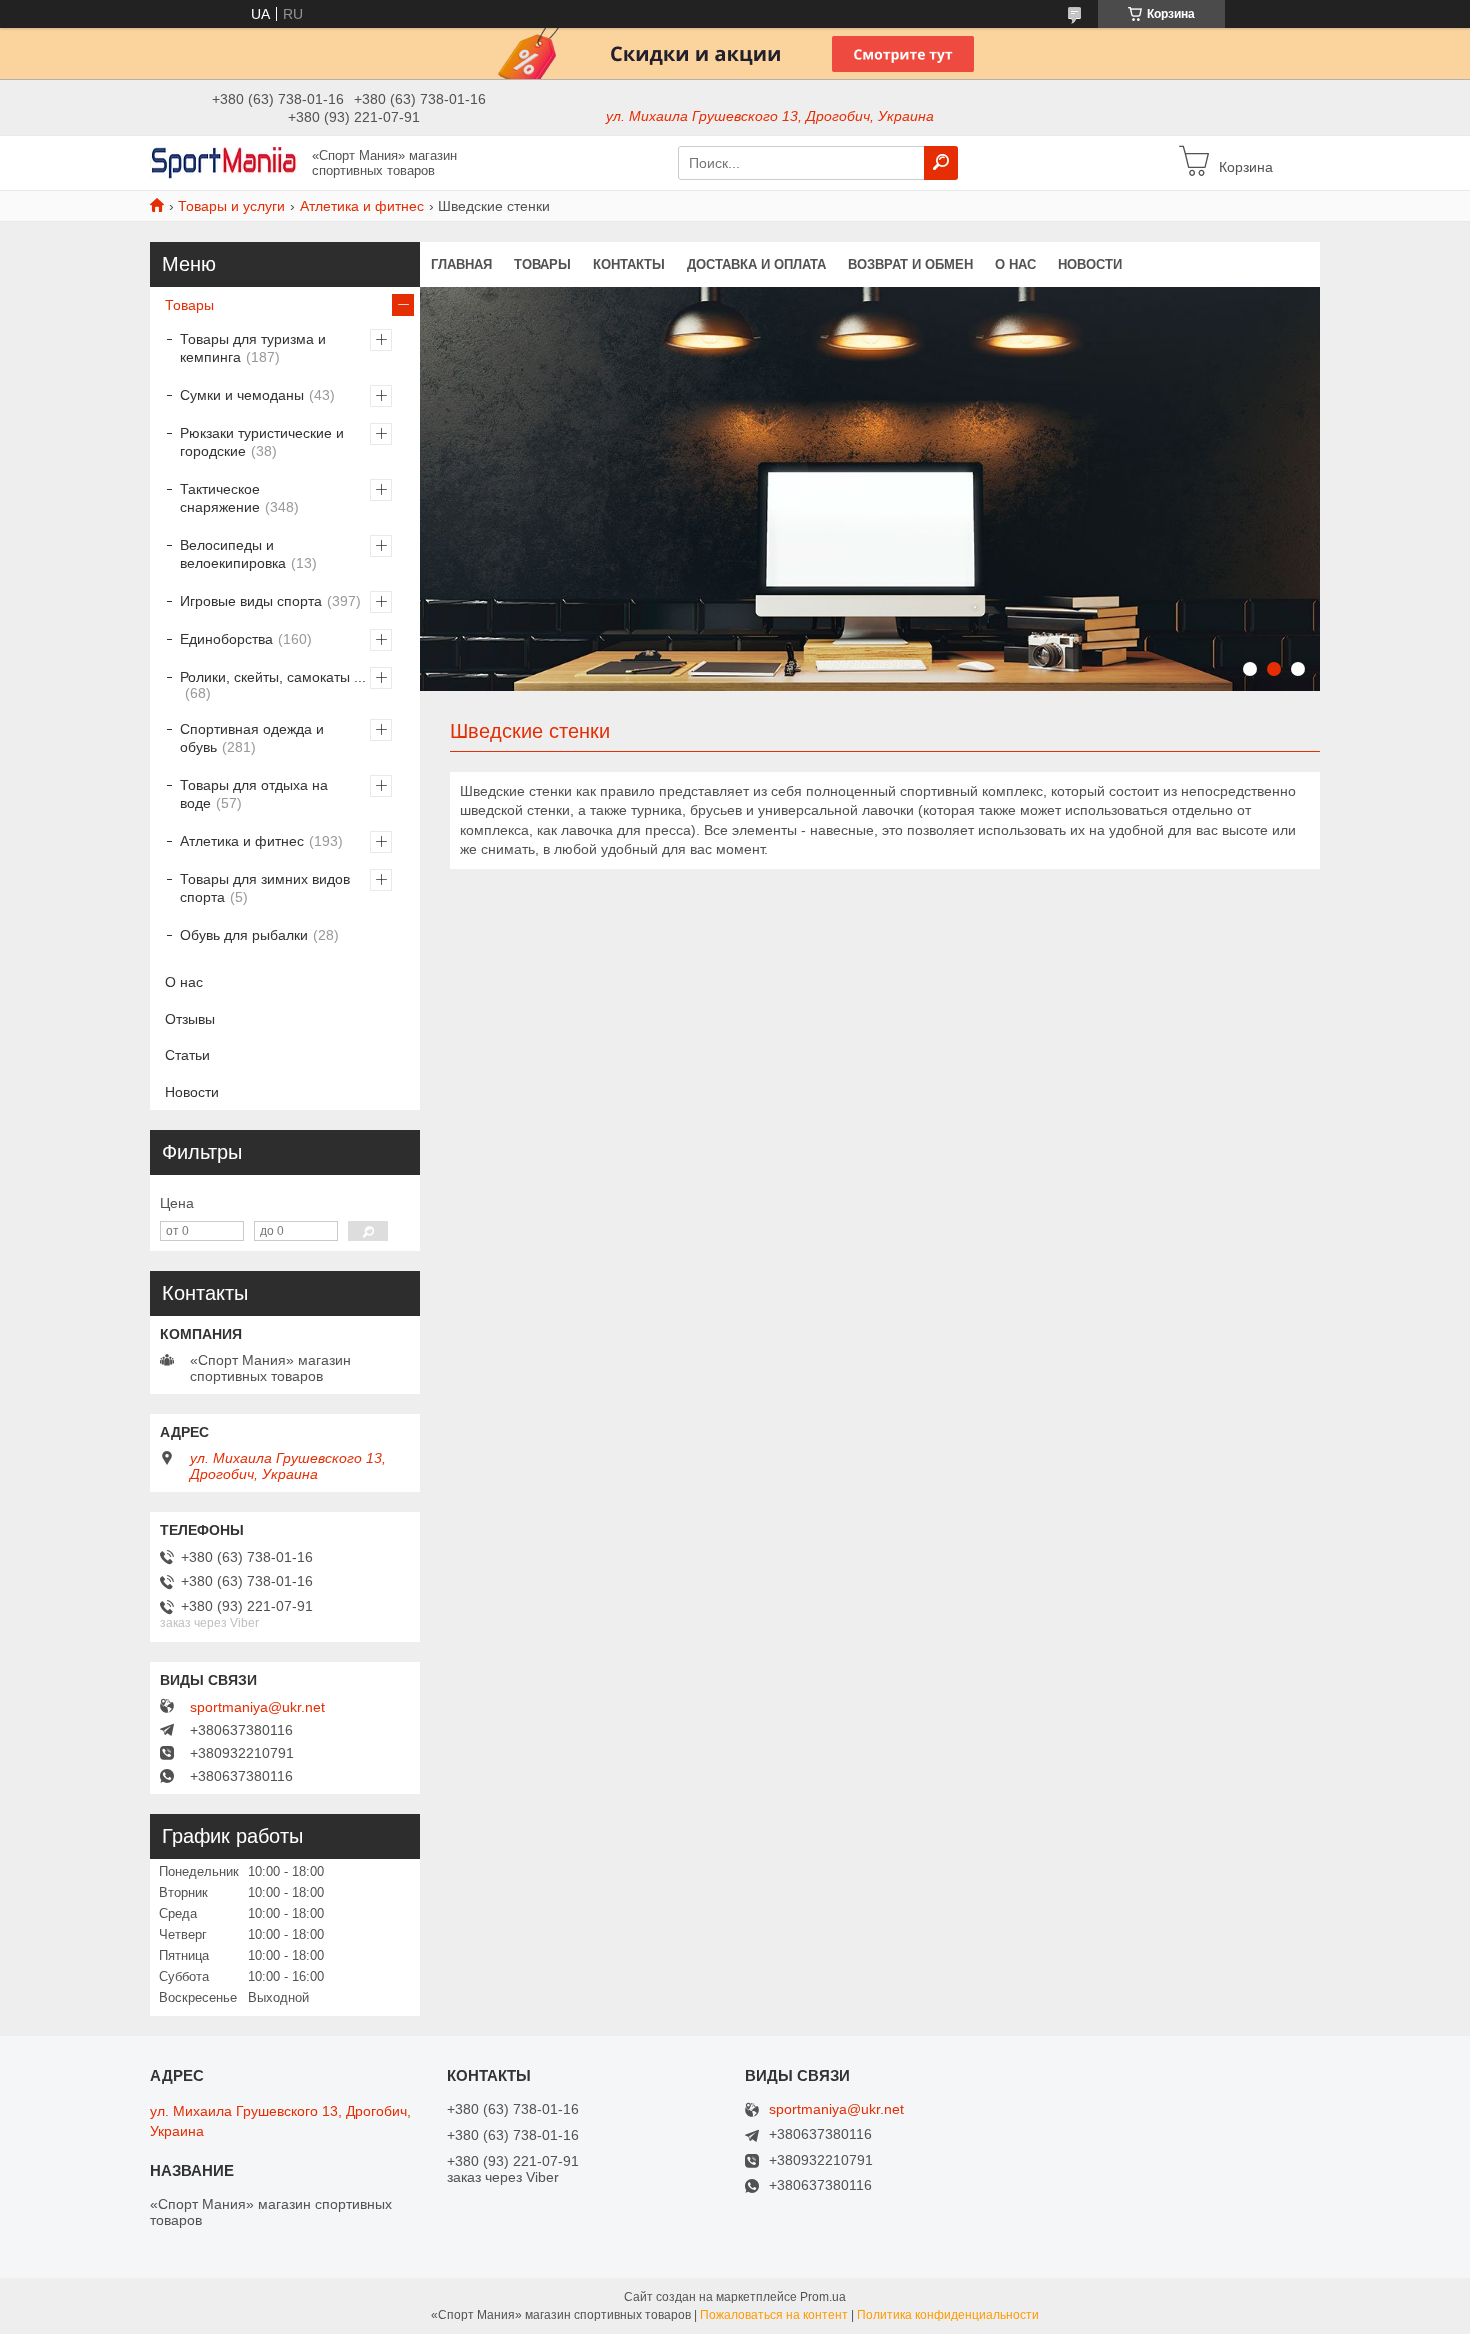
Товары (542, 264)
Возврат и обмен (910, 264)
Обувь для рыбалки (244, 935)
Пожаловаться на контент (774, 2315)
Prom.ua (823, 2297)
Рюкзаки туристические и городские (262, 442)
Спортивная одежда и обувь (252, 738)
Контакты (629, 264)
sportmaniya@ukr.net (257, 1707)
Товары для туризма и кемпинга (253, 348)
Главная (461, 264)
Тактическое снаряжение (220, 498)
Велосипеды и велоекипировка (233, 554)
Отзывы (190, 1019)
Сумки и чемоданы (242, 395)
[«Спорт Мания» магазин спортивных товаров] (225, 162)
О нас (1015, 264)
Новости (1090, 264)
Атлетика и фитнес (362, 206)
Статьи (187, 1055)
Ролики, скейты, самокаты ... (273, 677)
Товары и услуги (231, 206)
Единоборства (226, 639)
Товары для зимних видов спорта (265, 888)
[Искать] (941, 163)
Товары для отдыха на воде (254, 794)
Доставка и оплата (756, 264)
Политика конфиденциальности (948, 2315)
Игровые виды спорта (251, 601)
